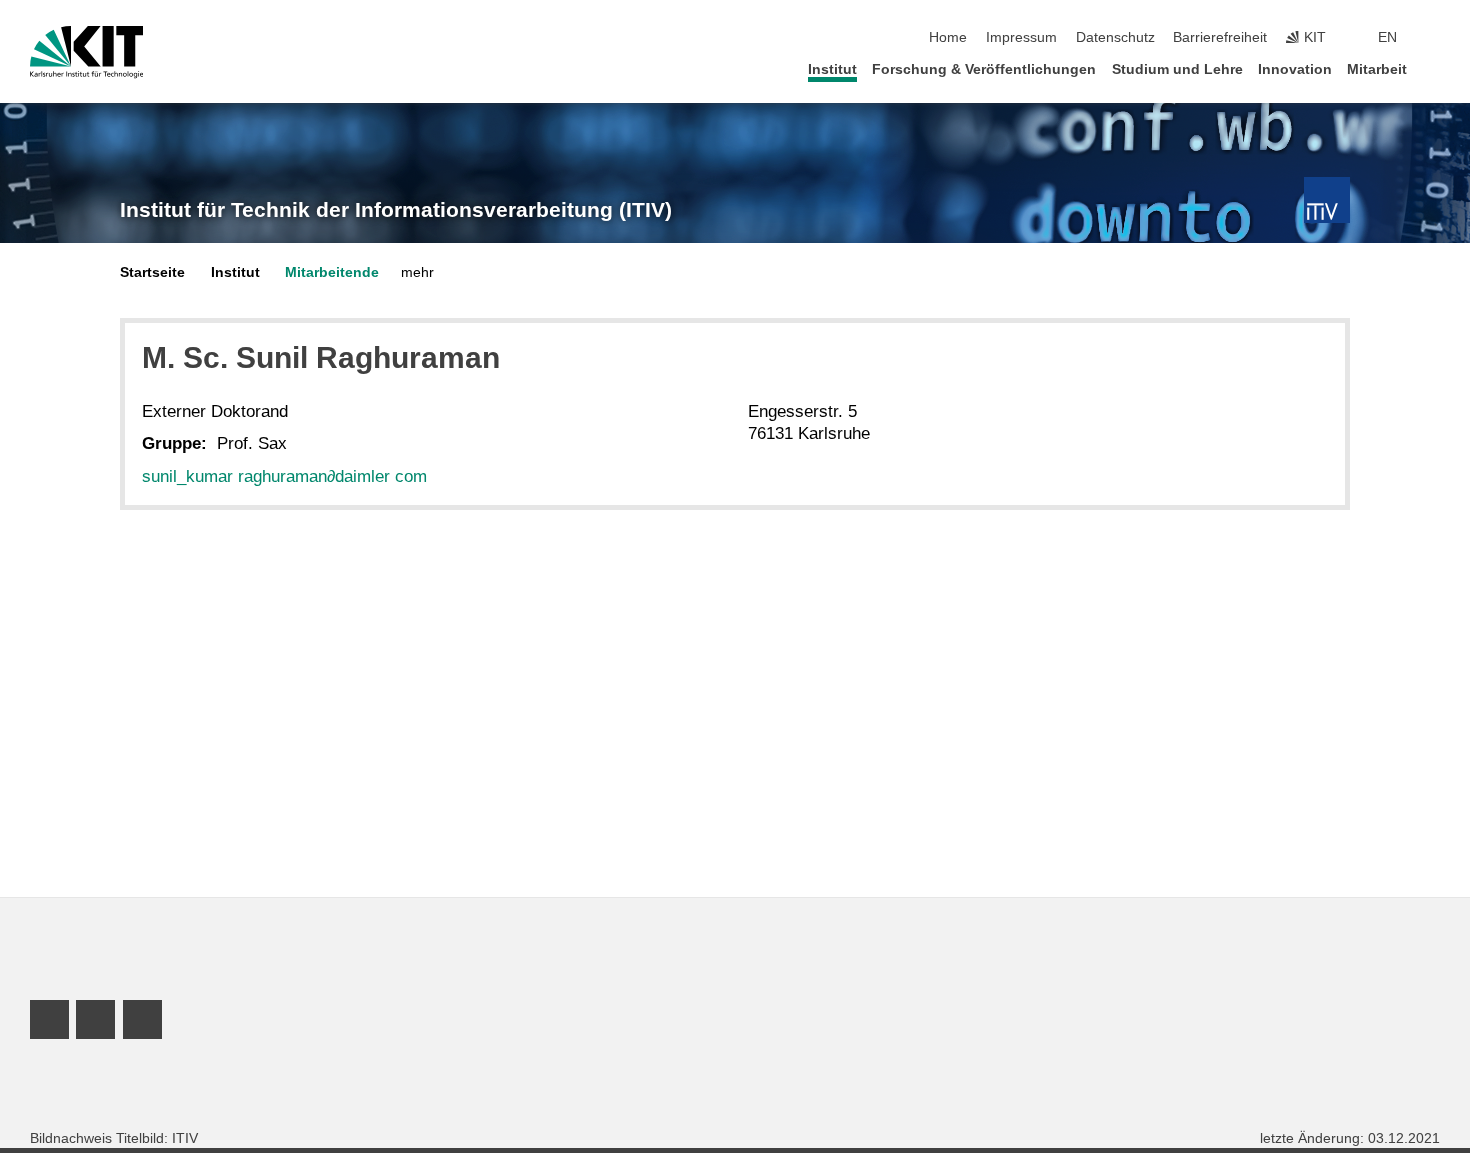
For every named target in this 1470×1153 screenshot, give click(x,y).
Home (948, 37)
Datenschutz (1115, 37)
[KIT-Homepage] (86, 52)
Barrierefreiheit (1220, 37)
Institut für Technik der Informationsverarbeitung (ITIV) (396, 210)
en (1387, 37)
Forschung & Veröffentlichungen (984, 69)
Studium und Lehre (1177, 69)
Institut (832, 69)
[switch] (1434, 38)
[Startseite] (1434, 68)
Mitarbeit (1377, 69)
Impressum (1021, 37)
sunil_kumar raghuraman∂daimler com (284, 476)
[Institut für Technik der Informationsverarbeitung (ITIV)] (1327, 200)
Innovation (1295, 69)
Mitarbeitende (332, 272)
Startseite (152, 272)
